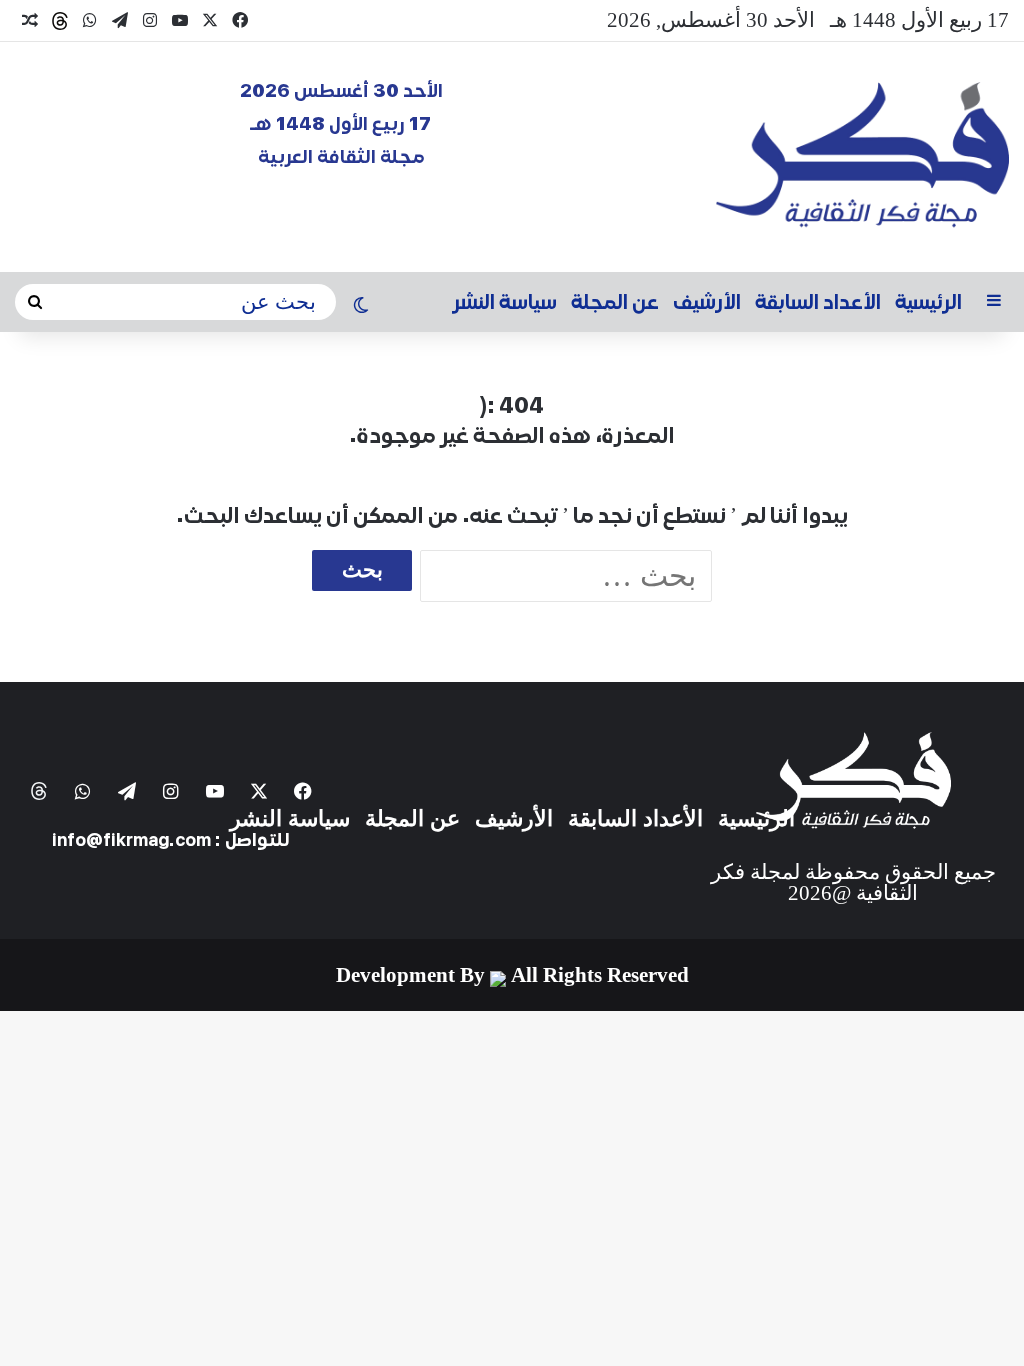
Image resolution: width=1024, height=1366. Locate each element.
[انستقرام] (150, 20)
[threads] (60, 21)
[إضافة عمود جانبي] (994, 302)
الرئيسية (928, 302)
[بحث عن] (35, 302)
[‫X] (210, 20)
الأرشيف (707, 302)
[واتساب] (90, 20)
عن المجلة (615, 302)
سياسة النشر (505, 302)
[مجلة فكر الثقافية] (862, 157)
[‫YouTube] (180, 20)
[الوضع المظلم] (361, 307)
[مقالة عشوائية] (30, 21)
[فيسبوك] (240, 20)
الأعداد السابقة (818, 302)
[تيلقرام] (120, 20)
